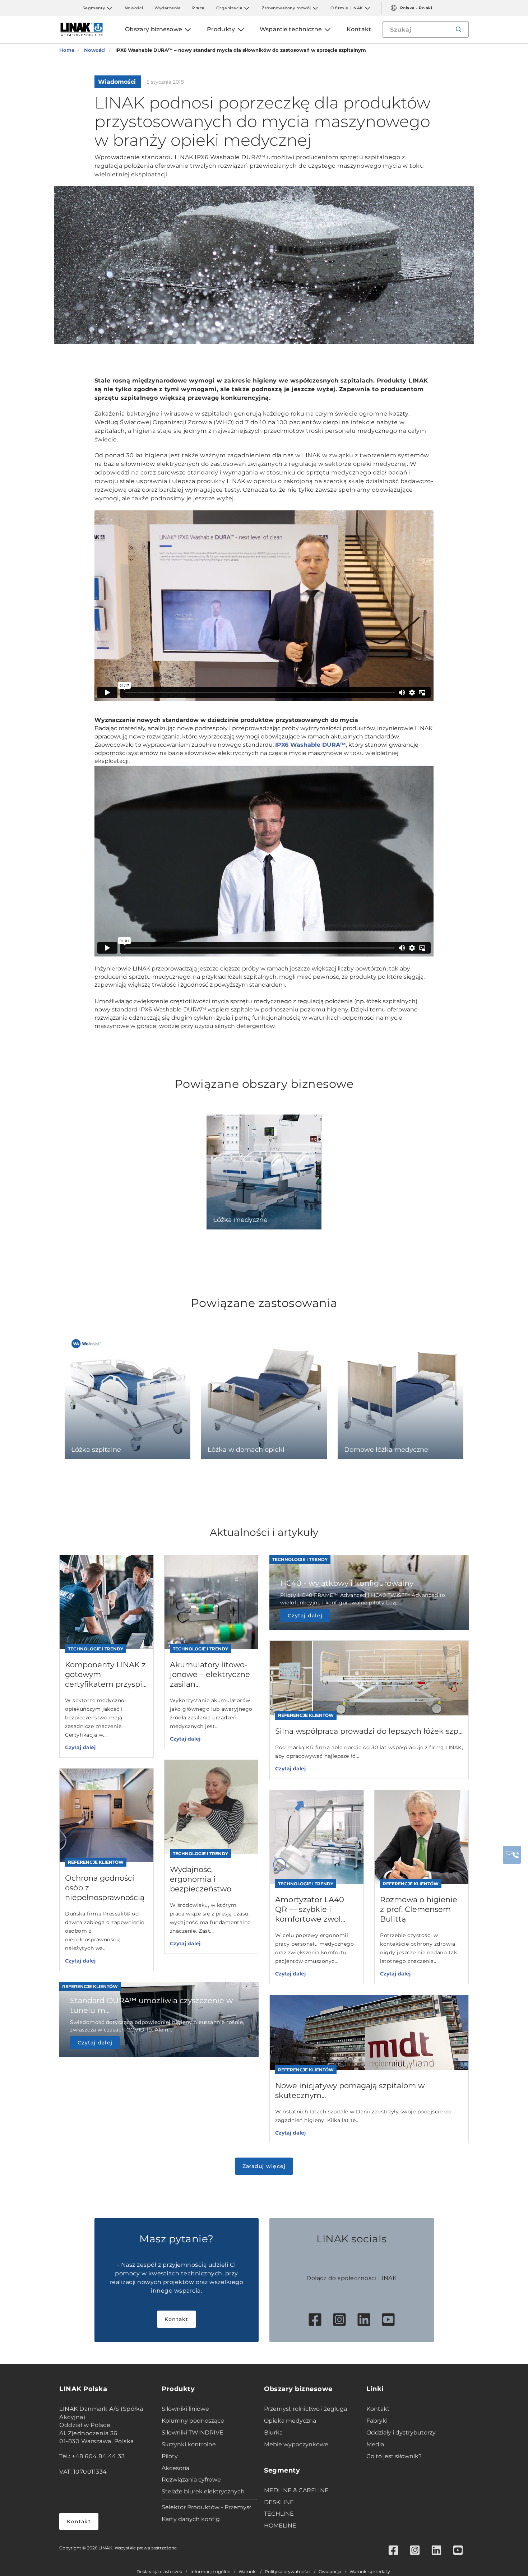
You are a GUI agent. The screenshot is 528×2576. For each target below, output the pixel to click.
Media (375, 2444)
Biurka (273, 2433)
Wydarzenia (168, 8)
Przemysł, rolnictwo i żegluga (305, 2409)
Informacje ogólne (210, 2572)
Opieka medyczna (290, 2421)
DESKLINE (279, 2502)
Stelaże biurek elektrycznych (203, 2491)
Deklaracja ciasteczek (159, 2572)
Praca (198, 8)
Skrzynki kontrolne (189, 2444)
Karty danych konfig (191, 2519)
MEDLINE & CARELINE (296, 2490)
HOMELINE (280, 2526)
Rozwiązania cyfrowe (191, 2480)
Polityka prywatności (288, 2572)
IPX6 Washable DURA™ (311, 745)
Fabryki (377, 2421)
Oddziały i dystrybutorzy (401, 2433)
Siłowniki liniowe (185, 2409)
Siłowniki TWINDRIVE (193, 2433)
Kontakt (177, 2319)
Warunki (247, 2572)
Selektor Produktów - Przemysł (206, 2507)
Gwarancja (330, 2572)
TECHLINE (279, 2514)
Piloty (170, 2456)
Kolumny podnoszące (193, 2421)
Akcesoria (175, 2468)
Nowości (134, 8)
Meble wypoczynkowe (296, 2444)
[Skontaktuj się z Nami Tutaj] (512, 1855)
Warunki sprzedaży (370, 2572)
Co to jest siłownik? (394, 2456)
